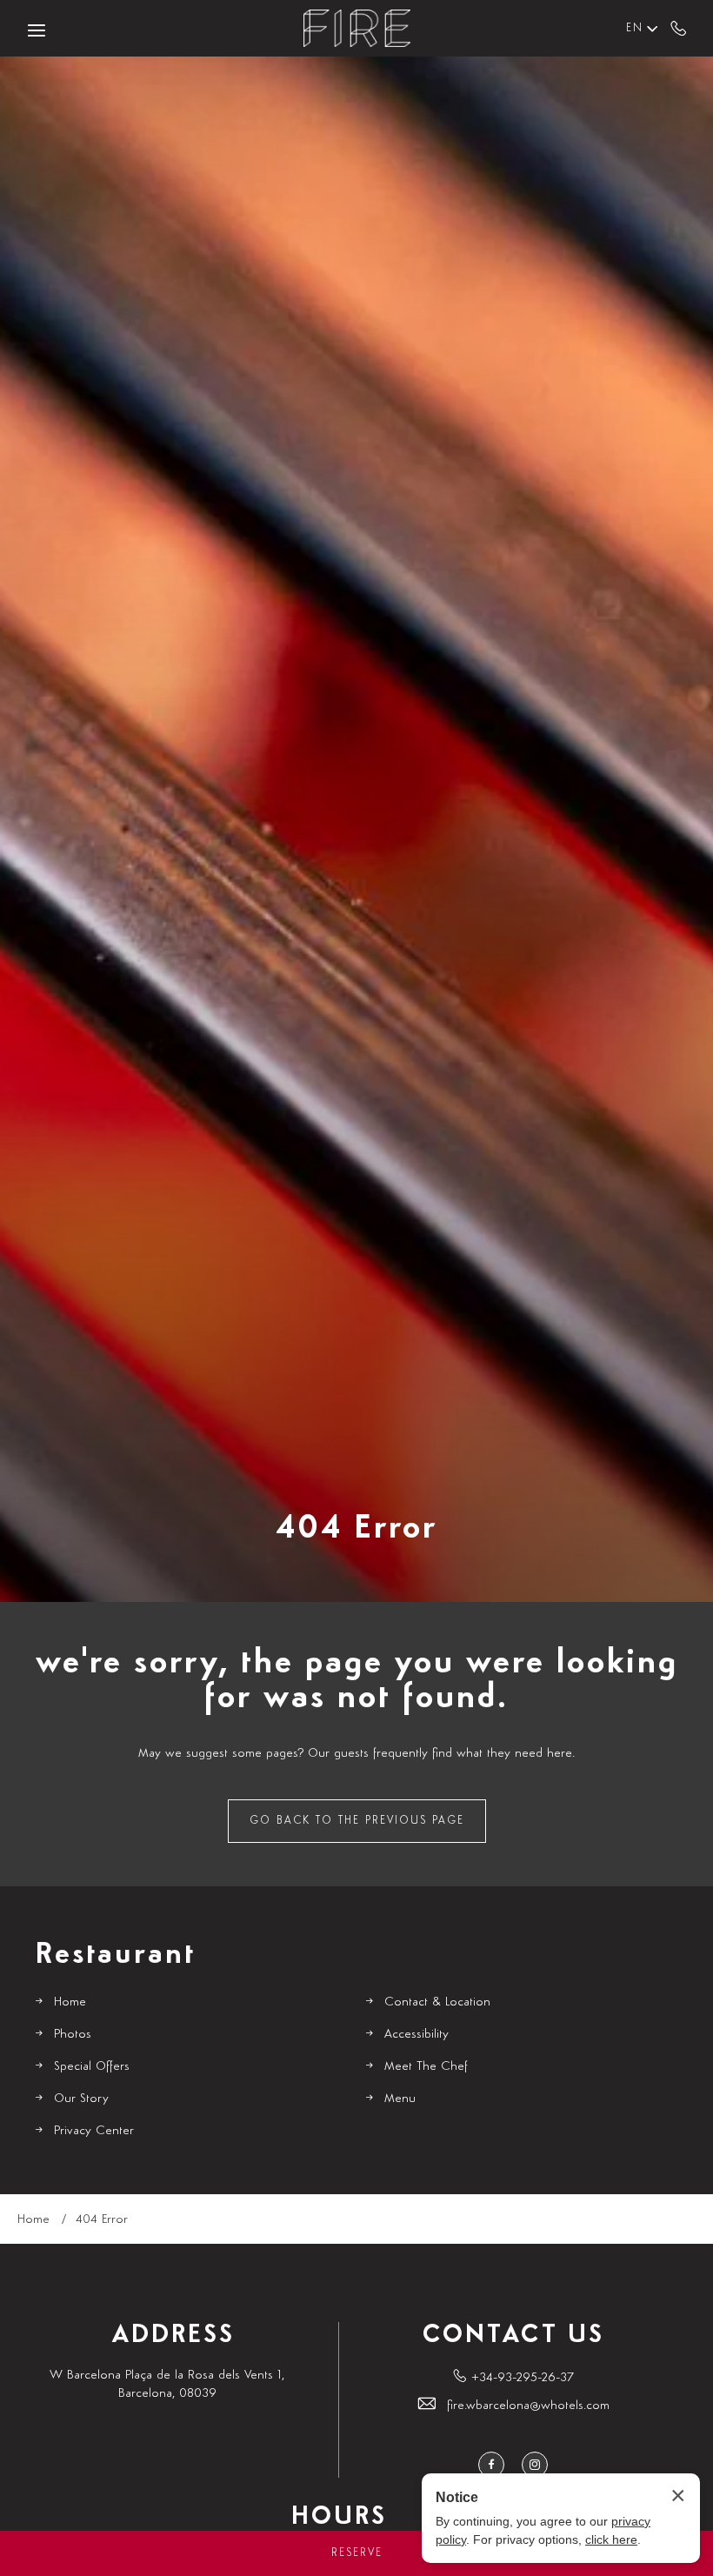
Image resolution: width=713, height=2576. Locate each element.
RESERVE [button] (357, 2553)
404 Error (356, 1528)
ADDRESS (173, 2335)
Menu (400, 2098)
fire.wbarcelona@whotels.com (528, 2405)
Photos (73, 2034)
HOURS (339, 2517)
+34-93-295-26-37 (679, 28)
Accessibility (416, 2034)
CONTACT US (513, 2335)
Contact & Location (437, 2002)
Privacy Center (94, 2130)
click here (611, 2539)
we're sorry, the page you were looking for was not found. (357, 1680)
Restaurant (115, 1955)
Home (70, 2002)
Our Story (81, 2098)
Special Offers (92, 2066)
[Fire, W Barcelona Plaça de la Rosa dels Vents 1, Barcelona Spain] (356, 28)
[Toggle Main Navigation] (37, 30)
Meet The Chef (426, 2066)
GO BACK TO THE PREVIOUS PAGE (357, 1821)
